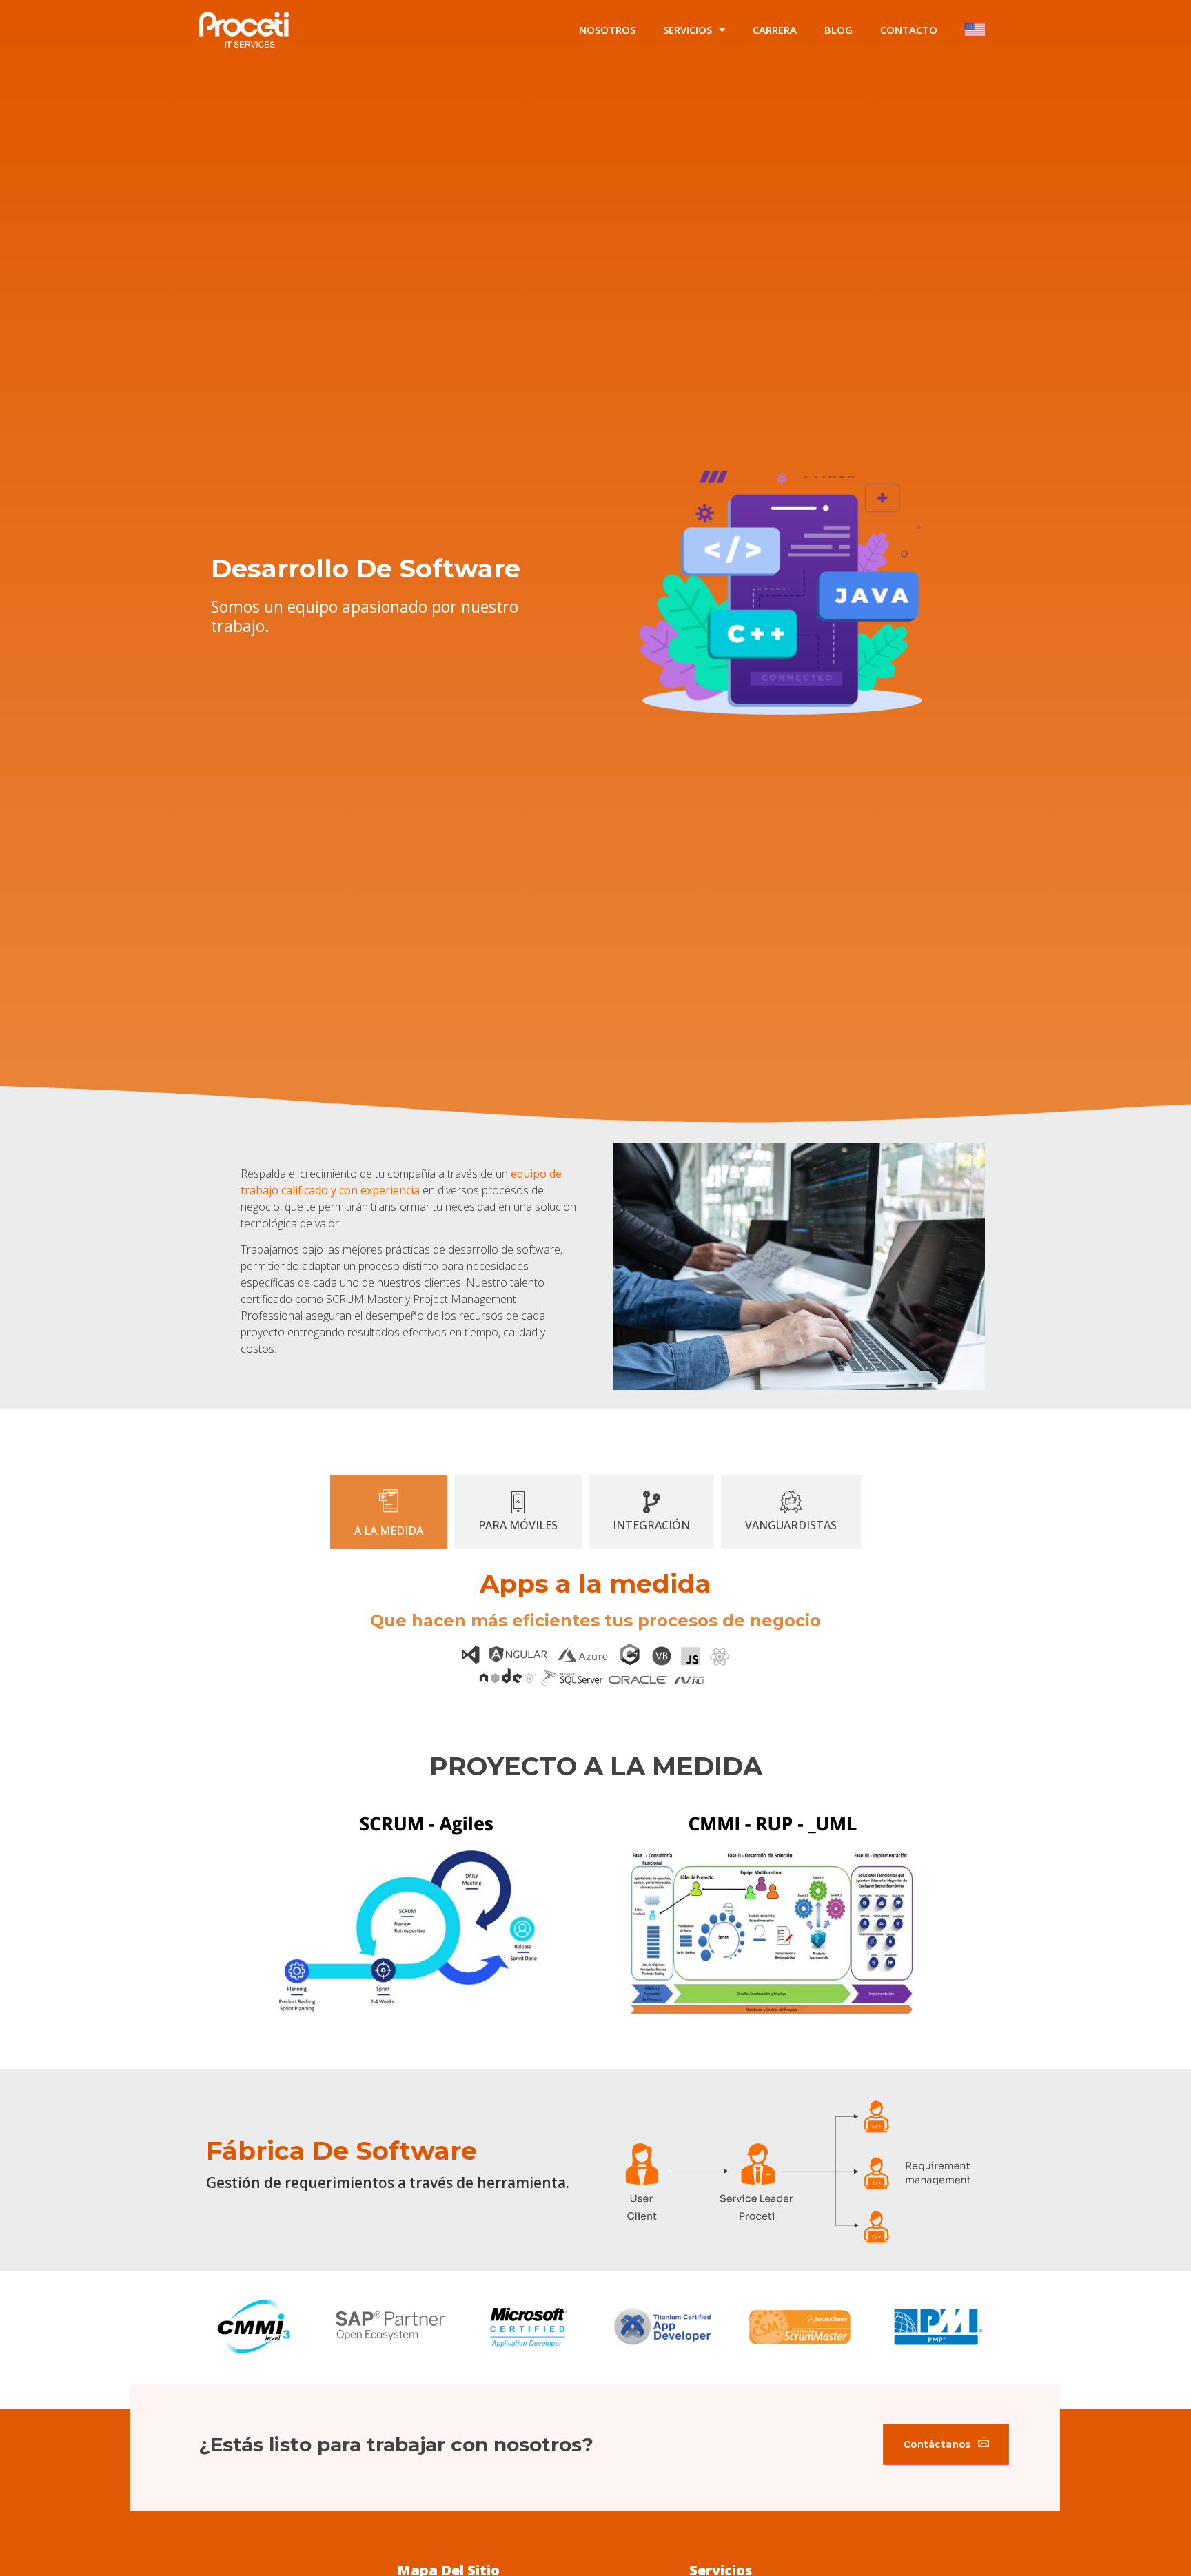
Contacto (909, 30)
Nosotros (607, 30)
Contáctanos (937, 2444)
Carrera (775, 30)
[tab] (389, 1512)
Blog (838, 30)
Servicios (688, 30)
